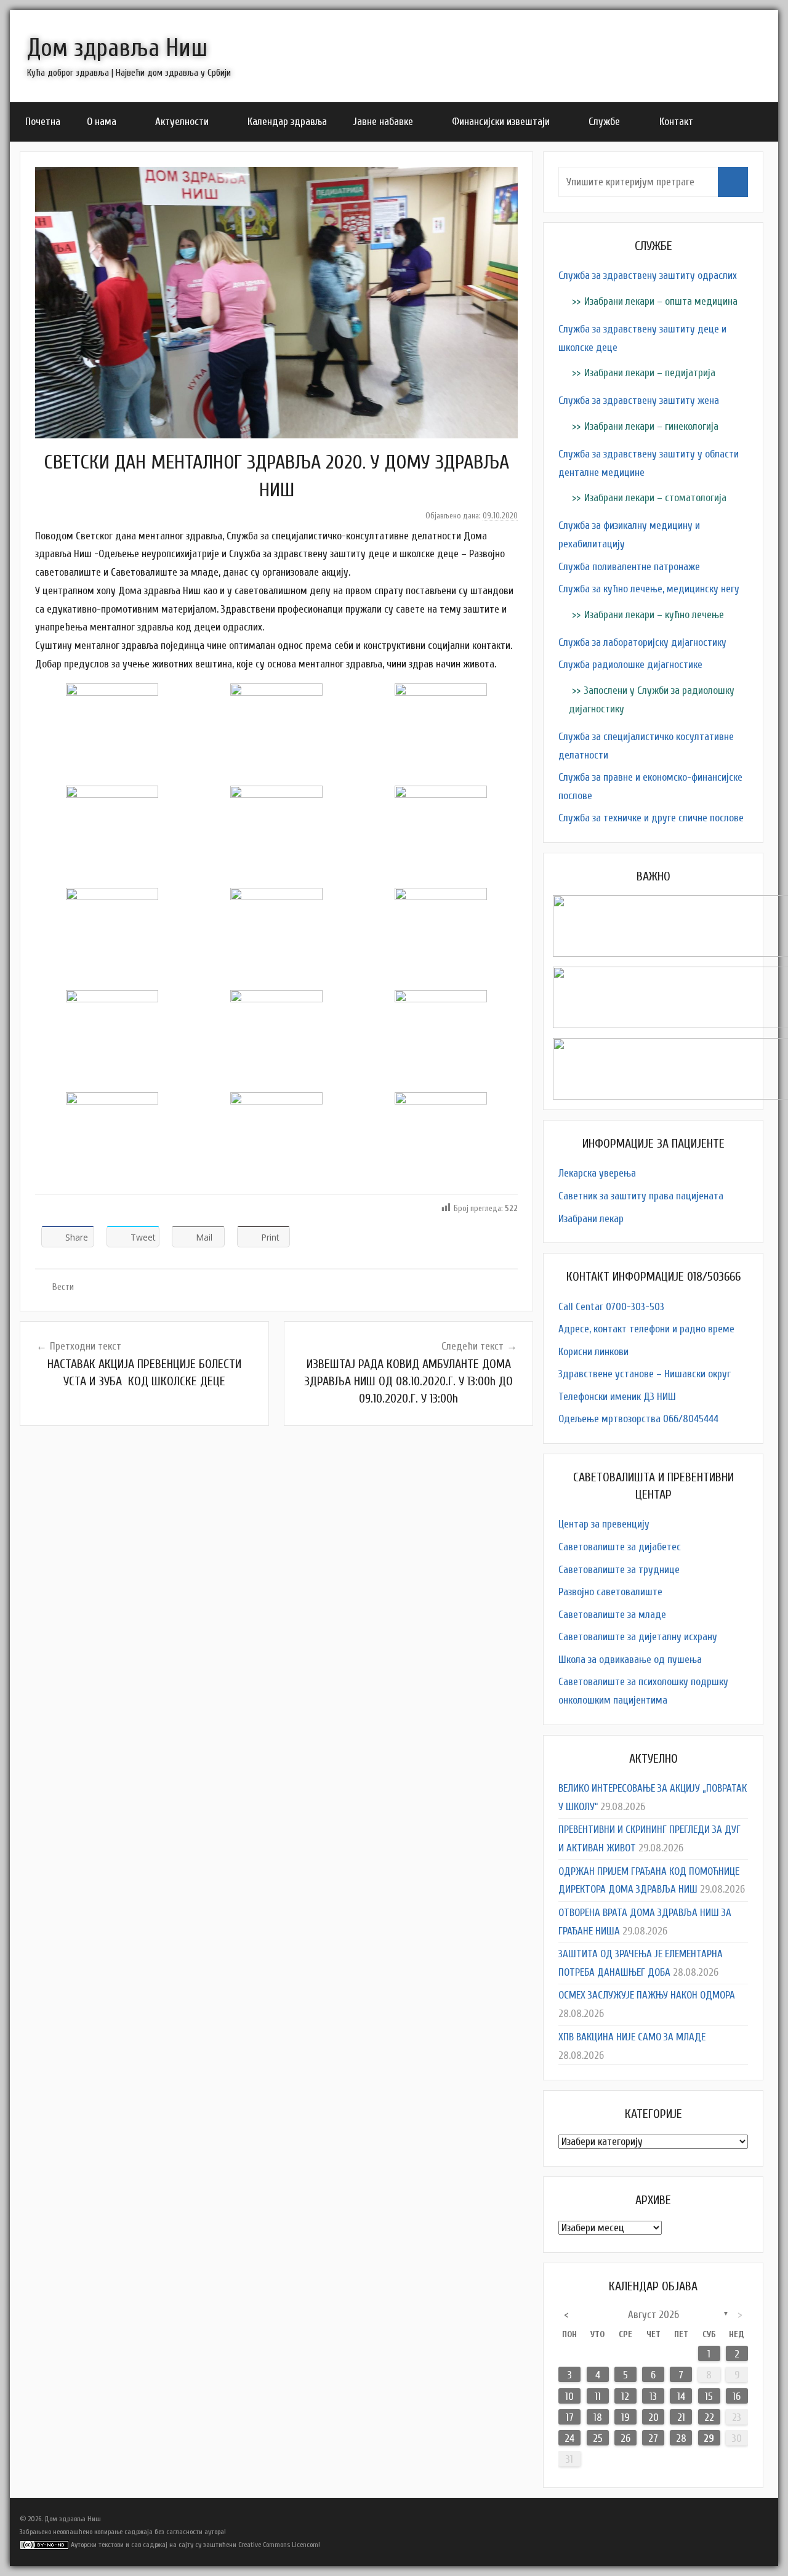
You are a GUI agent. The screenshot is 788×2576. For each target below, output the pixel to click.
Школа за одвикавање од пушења (630, 1660)
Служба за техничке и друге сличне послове (651, 818)
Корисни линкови (593, 1352)
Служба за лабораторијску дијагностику (642, 642)
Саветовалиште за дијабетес (620, 1547)
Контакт (676, 122)
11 (598, 2397)
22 (709, 2417)
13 (653, 2397)
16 (737, 2397)
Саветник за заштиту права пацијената (641, 1196)
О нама (102, 122)
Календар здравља (287, 122)
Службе (604, 122)
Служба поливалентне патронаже (629, 567)
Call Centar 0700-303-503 (611, 1307)
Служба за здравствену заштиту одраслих (648, 276)
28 (681, 2438)
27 (653, 2438)
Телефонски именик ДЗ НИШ (617, 1397)
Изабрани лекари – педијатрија (650, 373)
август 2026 (653, 2315)
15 (709, 2397)
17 (570, 2417)
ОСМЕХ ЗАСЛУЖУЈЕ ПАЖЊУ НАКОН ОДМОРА (647, 1995)
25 (598, 2438)
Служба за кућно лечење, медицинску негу (649, 589)
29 (709, 2438)
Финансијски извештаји (501, 122)
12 (625, 2397)
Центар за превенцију (604, 1524)
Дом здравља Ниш (117, 48)
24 (569, 2438)
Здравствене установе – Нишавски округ (645, 1374)
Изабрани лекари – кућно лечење (654, 615)
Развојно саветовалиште (610, 1592)
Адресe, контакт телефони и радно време (646, 1329)
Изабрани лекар (591, 1219)
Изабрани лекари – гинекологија (651, 426)
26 (625, 2438)
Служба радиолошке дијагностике (630, 665)
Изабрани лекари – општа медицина (661, 301)
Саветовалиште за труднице (619, 1570)
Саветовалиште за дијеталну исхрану (638, 1637)
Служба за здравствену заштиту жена (639, 400)
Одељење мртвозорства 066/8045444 (638, 1419)
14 (681, 2397)
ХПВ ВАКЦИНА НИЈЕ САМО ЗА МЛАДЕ (632, 2037)
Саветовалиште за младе (612, 1615)
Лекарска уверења (597, 1173)
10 (569, 2397)
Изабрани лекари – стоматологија (655, 498)
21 (681, 2417)
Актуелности (182, 122)
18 (598, 2417)
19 (625, 2417)
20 (653, 2417)
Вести (63, 1287)
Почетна (43, 122)
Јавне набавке (383, 122)
